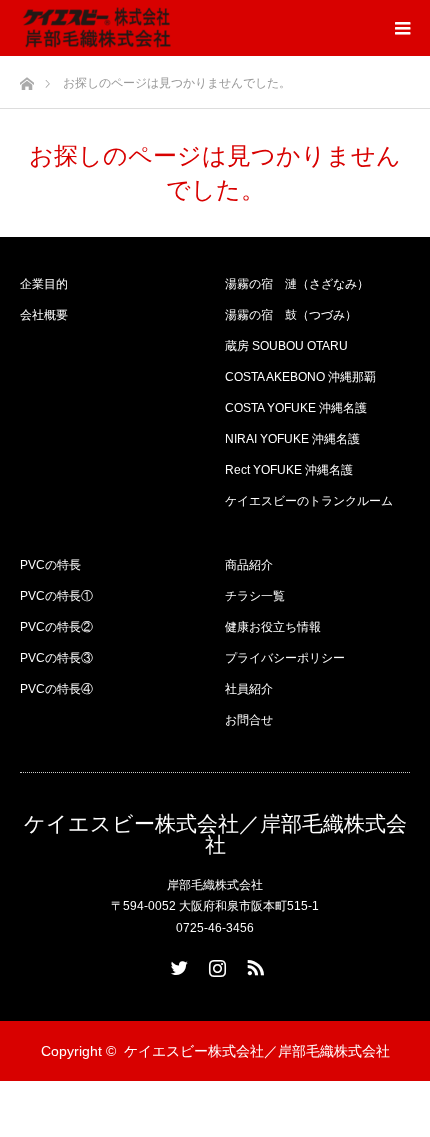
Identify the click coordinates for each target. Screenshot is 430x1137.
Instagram (215, 964)
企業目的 (44, 284)
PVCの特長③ (56, 658)
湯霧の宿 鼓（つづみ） (291, 315)
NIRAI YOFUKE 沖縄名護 (292, 439)
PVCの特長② (56, 627)
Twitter (177, 964)
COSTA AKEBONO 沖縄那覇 (300, 377)
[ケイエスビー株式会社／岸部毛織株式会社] (97, 28)
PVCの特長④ (56, 689)
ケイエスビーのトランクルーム (309, 501)
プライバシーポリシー (285, 658)
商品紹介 (249, 565)
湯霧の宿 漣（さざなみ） (297, 284)
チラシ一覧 (255, 596)
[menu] (402, 28)
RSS (253, 964)
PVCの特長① (56, 596)
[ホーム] (26, 78)
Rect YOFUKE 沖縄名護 (289, 470)
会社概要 (44, 315)
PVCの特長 (50, 565)
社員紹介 (249, 689)
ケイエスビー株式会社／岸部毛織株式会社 (215, 834)
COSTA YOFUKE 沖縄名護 (296, 408)
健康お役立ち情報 (273, 627)
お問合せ (249, 720)
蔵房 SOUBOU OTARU (286, 346)
